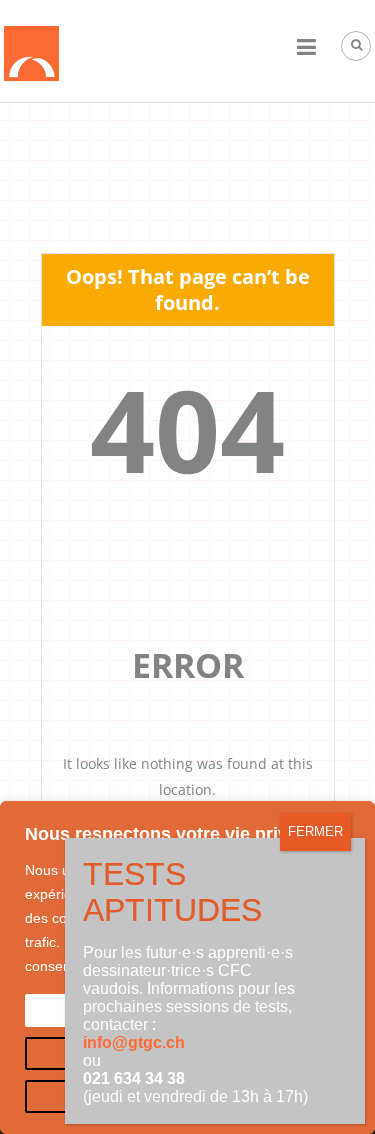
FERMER (315, 831)
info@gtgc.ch (134, 1042)
